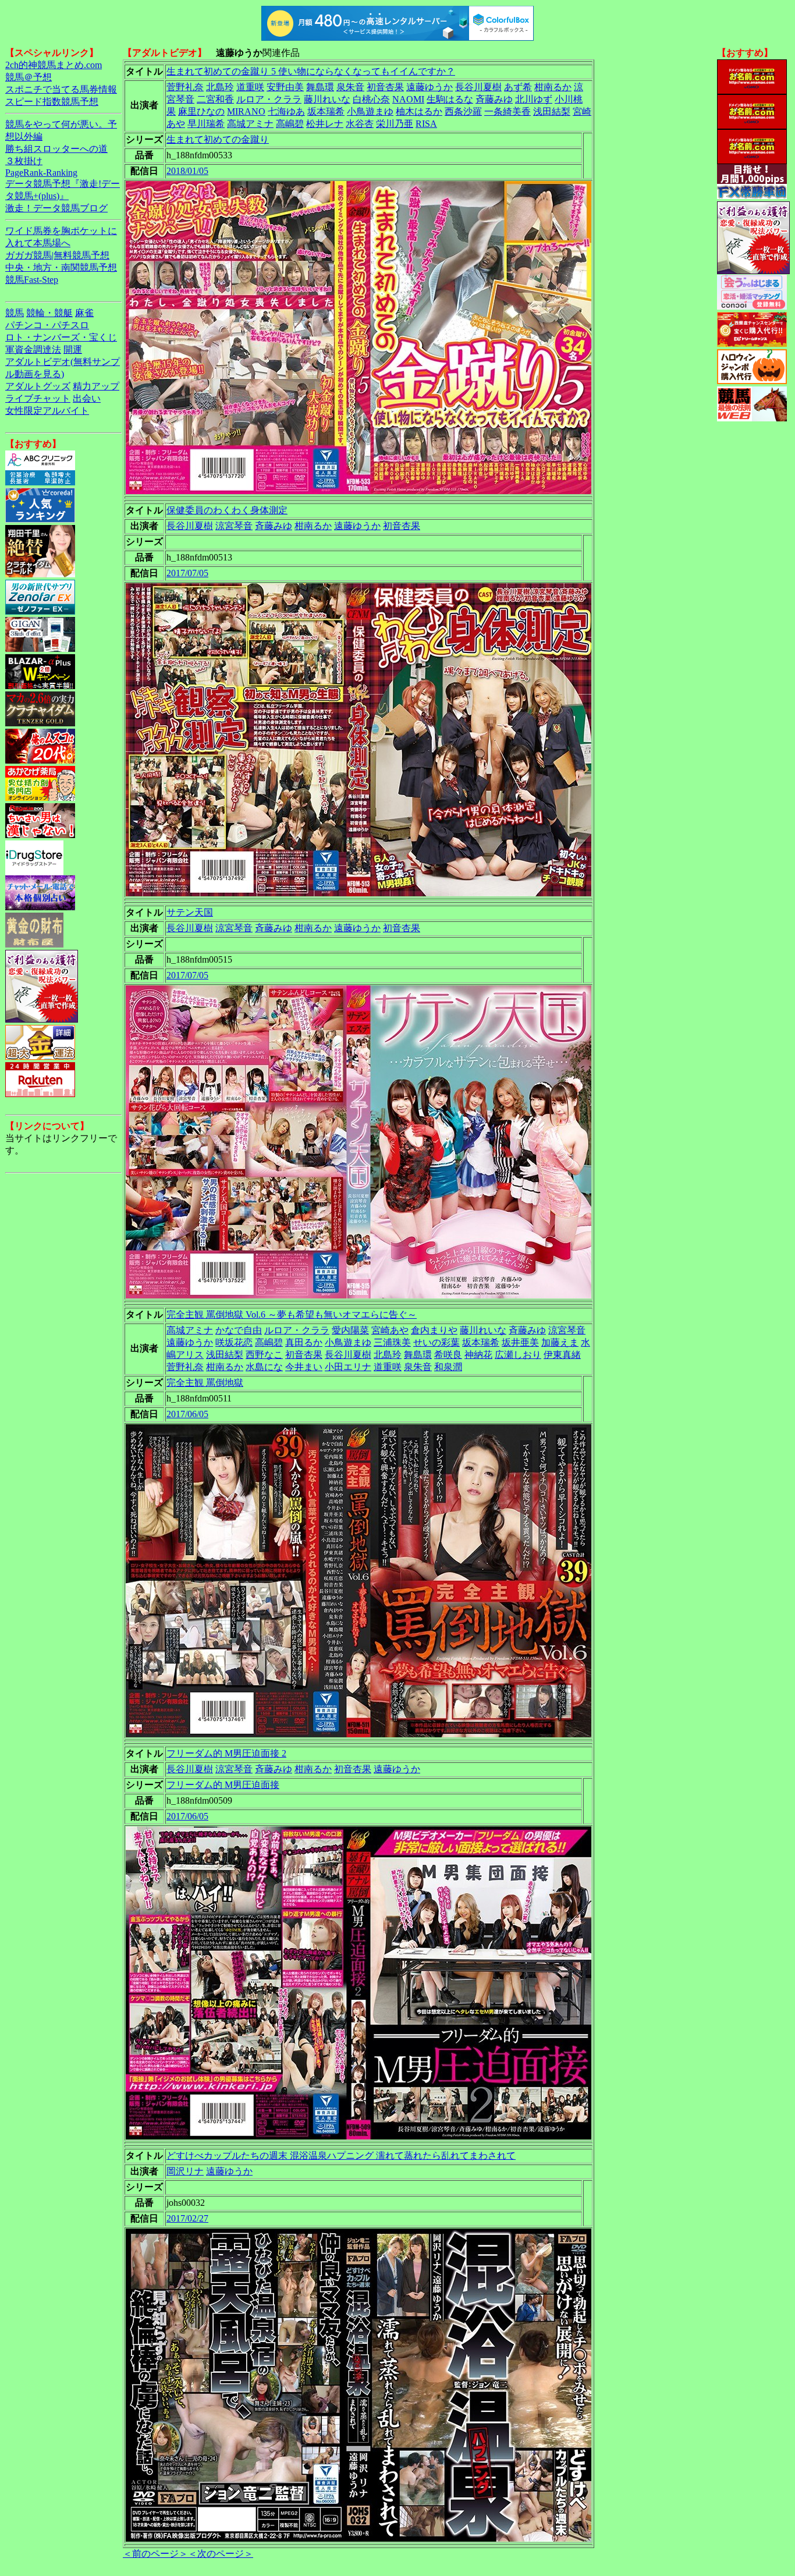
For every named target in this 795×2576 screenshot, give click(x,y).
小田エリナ (348, 1367)
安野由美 (285, 87)
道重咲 (250, 87)
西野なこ (264, 1355)
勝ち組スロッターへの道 (56, 149)
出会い (87, 398)
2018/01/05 (187, 171)
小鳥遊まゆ (370, 111)
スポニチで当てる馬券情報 (61, 89)
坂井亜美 (520, 1342)
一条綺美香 (507, 111)
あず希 (518, 87)
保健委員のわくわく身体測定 (227, 510)
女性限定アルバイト (47, 411)
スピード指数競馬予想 (52, 102)
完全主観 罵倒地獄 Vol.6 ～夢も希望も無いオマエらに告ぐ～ (292, 1314)
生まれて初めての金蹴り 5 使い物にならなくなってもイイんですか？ (311, 71)
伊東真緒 (562, 1355)
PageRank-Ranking (41, 173)
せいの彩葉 (436, 1342)
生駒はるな (450, 99)
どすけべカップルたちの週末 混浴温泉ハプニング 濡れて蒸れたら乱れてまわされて (341, 2155)
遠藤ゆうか (430, 87)
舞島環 (320, 87)
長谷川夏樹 (478, 87)
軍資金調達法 (33, 350)
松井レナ (325, 124)
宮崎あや (390, 1330)
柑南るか (553, 87)
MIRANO (246, 111)
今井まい (304, 1367)
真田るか (304, 1342)
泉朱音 (350, 87)
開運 (73, 350)
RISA (426, 124)
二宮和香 (215, 99)
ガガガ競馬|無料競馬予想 (57, 255)
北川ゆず (534, 99)
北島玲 (220, 87)
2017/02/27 (187, 2218)
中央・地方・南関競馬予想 (61, 267)
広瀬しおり (518, 1355)
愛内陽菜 (350, 1330)
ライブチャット (38, 398)
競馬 (15, 313)
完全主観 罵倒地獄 (205, 1383)
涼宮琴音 (234, 526)
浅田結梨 (552, 111)
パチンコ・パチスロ (47, 325)
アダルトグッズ (38, 386)
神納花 (478, 1355)
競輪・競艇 (49, 313)
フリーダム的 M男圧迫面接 (223, 1785)
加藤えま (560, 1342)
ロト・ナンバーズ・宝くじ (61, 337)
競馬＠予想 (29, 77)
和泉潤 (448, 1367)
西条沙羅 (463, 111)
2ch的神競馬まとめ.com (54, 65)
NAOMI (408, 99)
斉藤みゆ (494, 99)
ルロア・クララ (269, 99)
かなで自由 (239, 1330)
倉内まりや (434, 1330)
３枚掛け (24, 161)
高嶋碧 (290, 124)
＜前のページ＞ (155, 2554)
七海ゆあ (286, 111)
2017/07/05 (187, 573)
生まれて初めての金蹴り (218, 139)
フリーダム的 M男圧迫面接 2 (226, 1753)
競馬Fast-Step (32, 280)
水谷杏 (360, 124)
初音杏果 (385, 87)
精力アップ (96, 386)
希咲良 (448, 1355)
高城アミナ (250, 124)
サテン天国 (190, 912)
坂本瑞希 (326, 111)
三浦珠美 (392, 1342)
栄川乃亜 (395, 124)
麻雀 (84, 313)
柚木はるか (419, 111)
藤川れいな (327, 99)
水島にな (264, 1367)
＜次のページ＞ (221, 2554)
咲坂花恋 (234, 1342)
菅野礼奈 (185, 87)
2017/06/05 (187, 1414)
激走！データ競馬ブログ (56, 208)
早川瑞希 (206, 124)
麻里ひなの (201, 111)
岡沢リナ (185, 2171)
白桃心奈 (371, 99)
